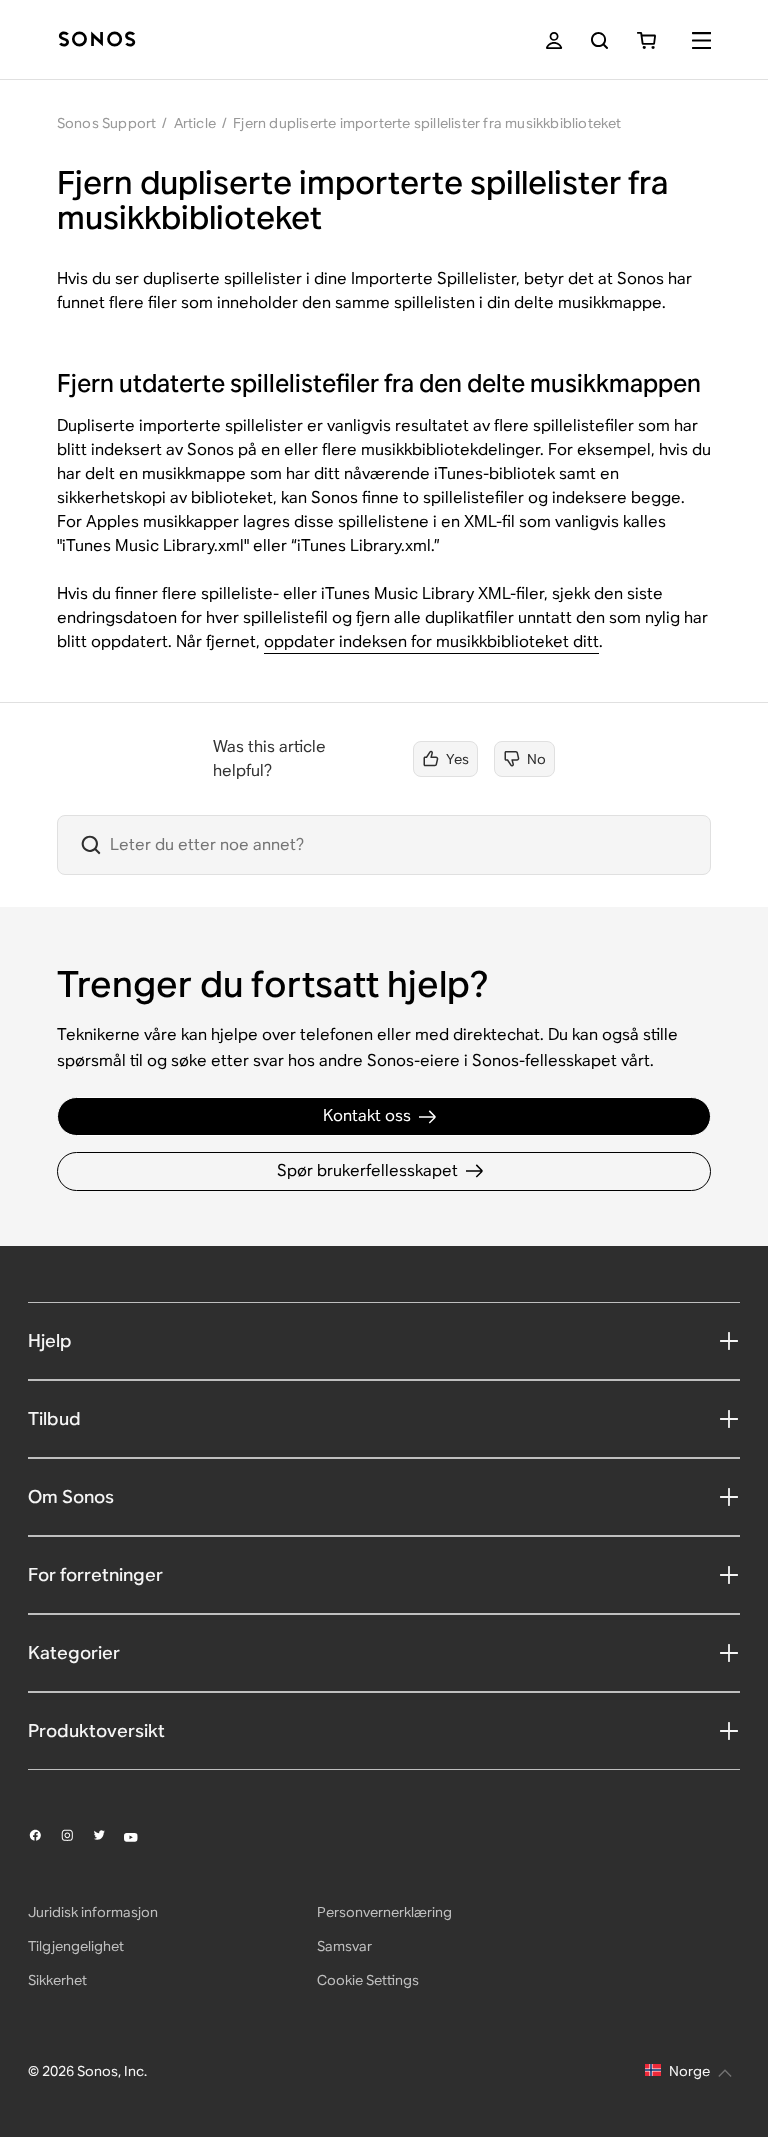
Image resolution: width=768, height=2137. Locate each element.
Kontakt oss (367, 1115)
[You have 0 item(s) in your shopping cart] (646, 40)
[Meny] (701, 40)
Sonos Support (107, 123)
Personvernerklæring (384, 1912)
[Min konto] (554, 40)
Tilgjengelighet (76, 1946)
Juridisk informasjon (93, 1912)
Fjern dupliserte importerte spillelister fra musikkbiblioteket (427, 123)
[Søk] (599, 40)
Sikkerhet (57, 1980)
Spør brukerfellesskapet (367, 1170)
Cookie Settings (368, 1980)
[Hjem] (97, 40)
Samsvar (344, 1946)
